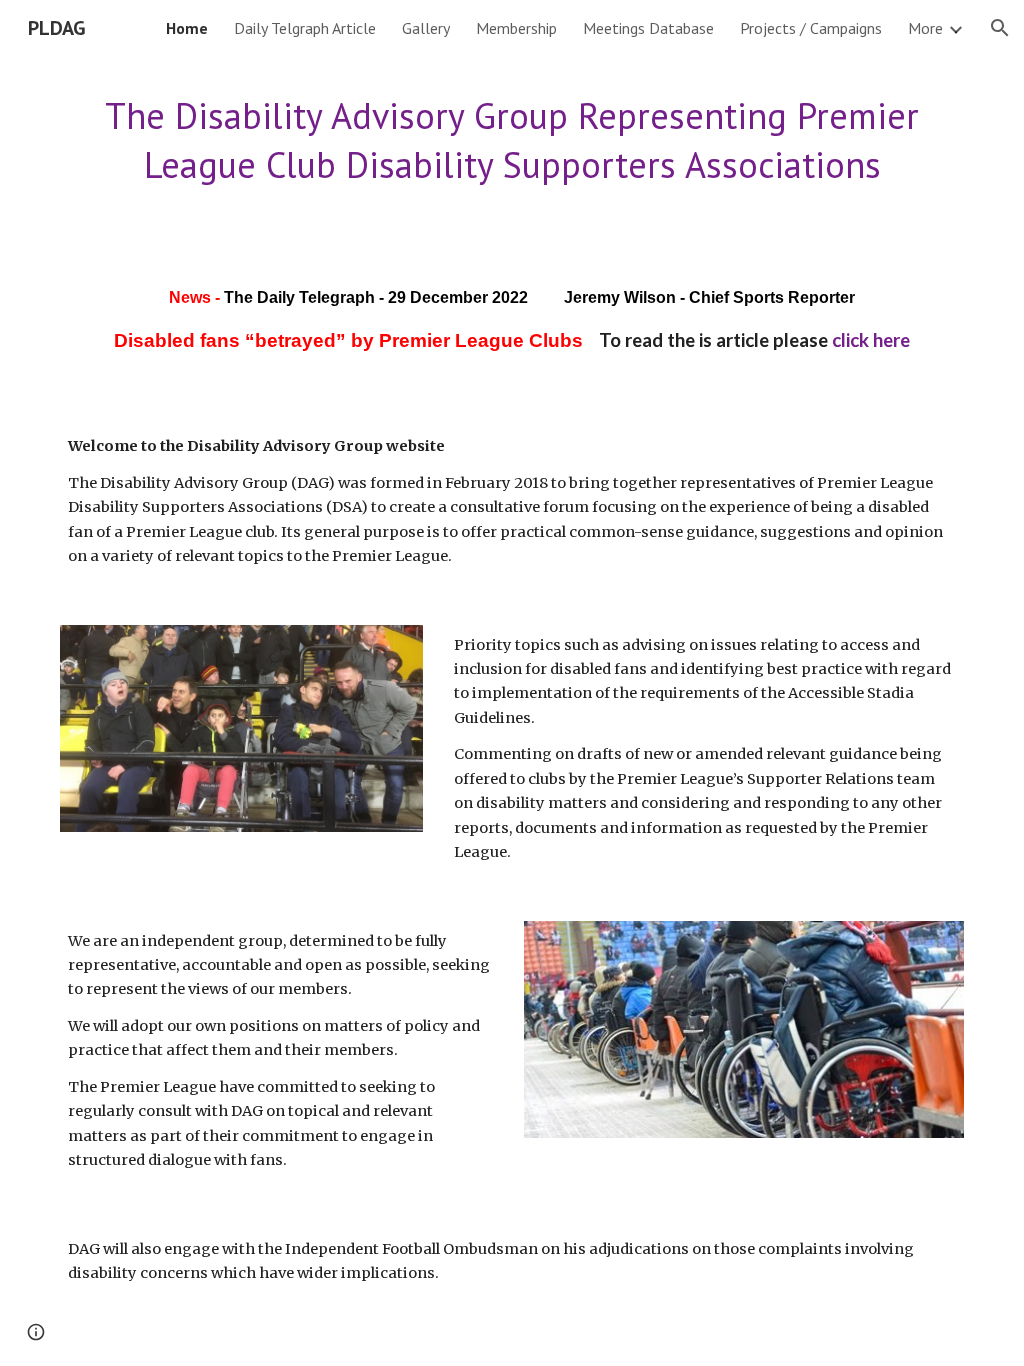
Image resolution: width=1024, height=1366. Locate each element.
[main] (512, 140)
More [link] (925, 28)
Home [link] (187, 28)
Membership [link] (516, 28)
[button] (1000, 28)
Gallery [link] (426, 28)
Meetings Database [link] (648, 28)
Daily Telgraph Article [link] (305, 28)
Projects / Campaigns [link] (811, 28)
